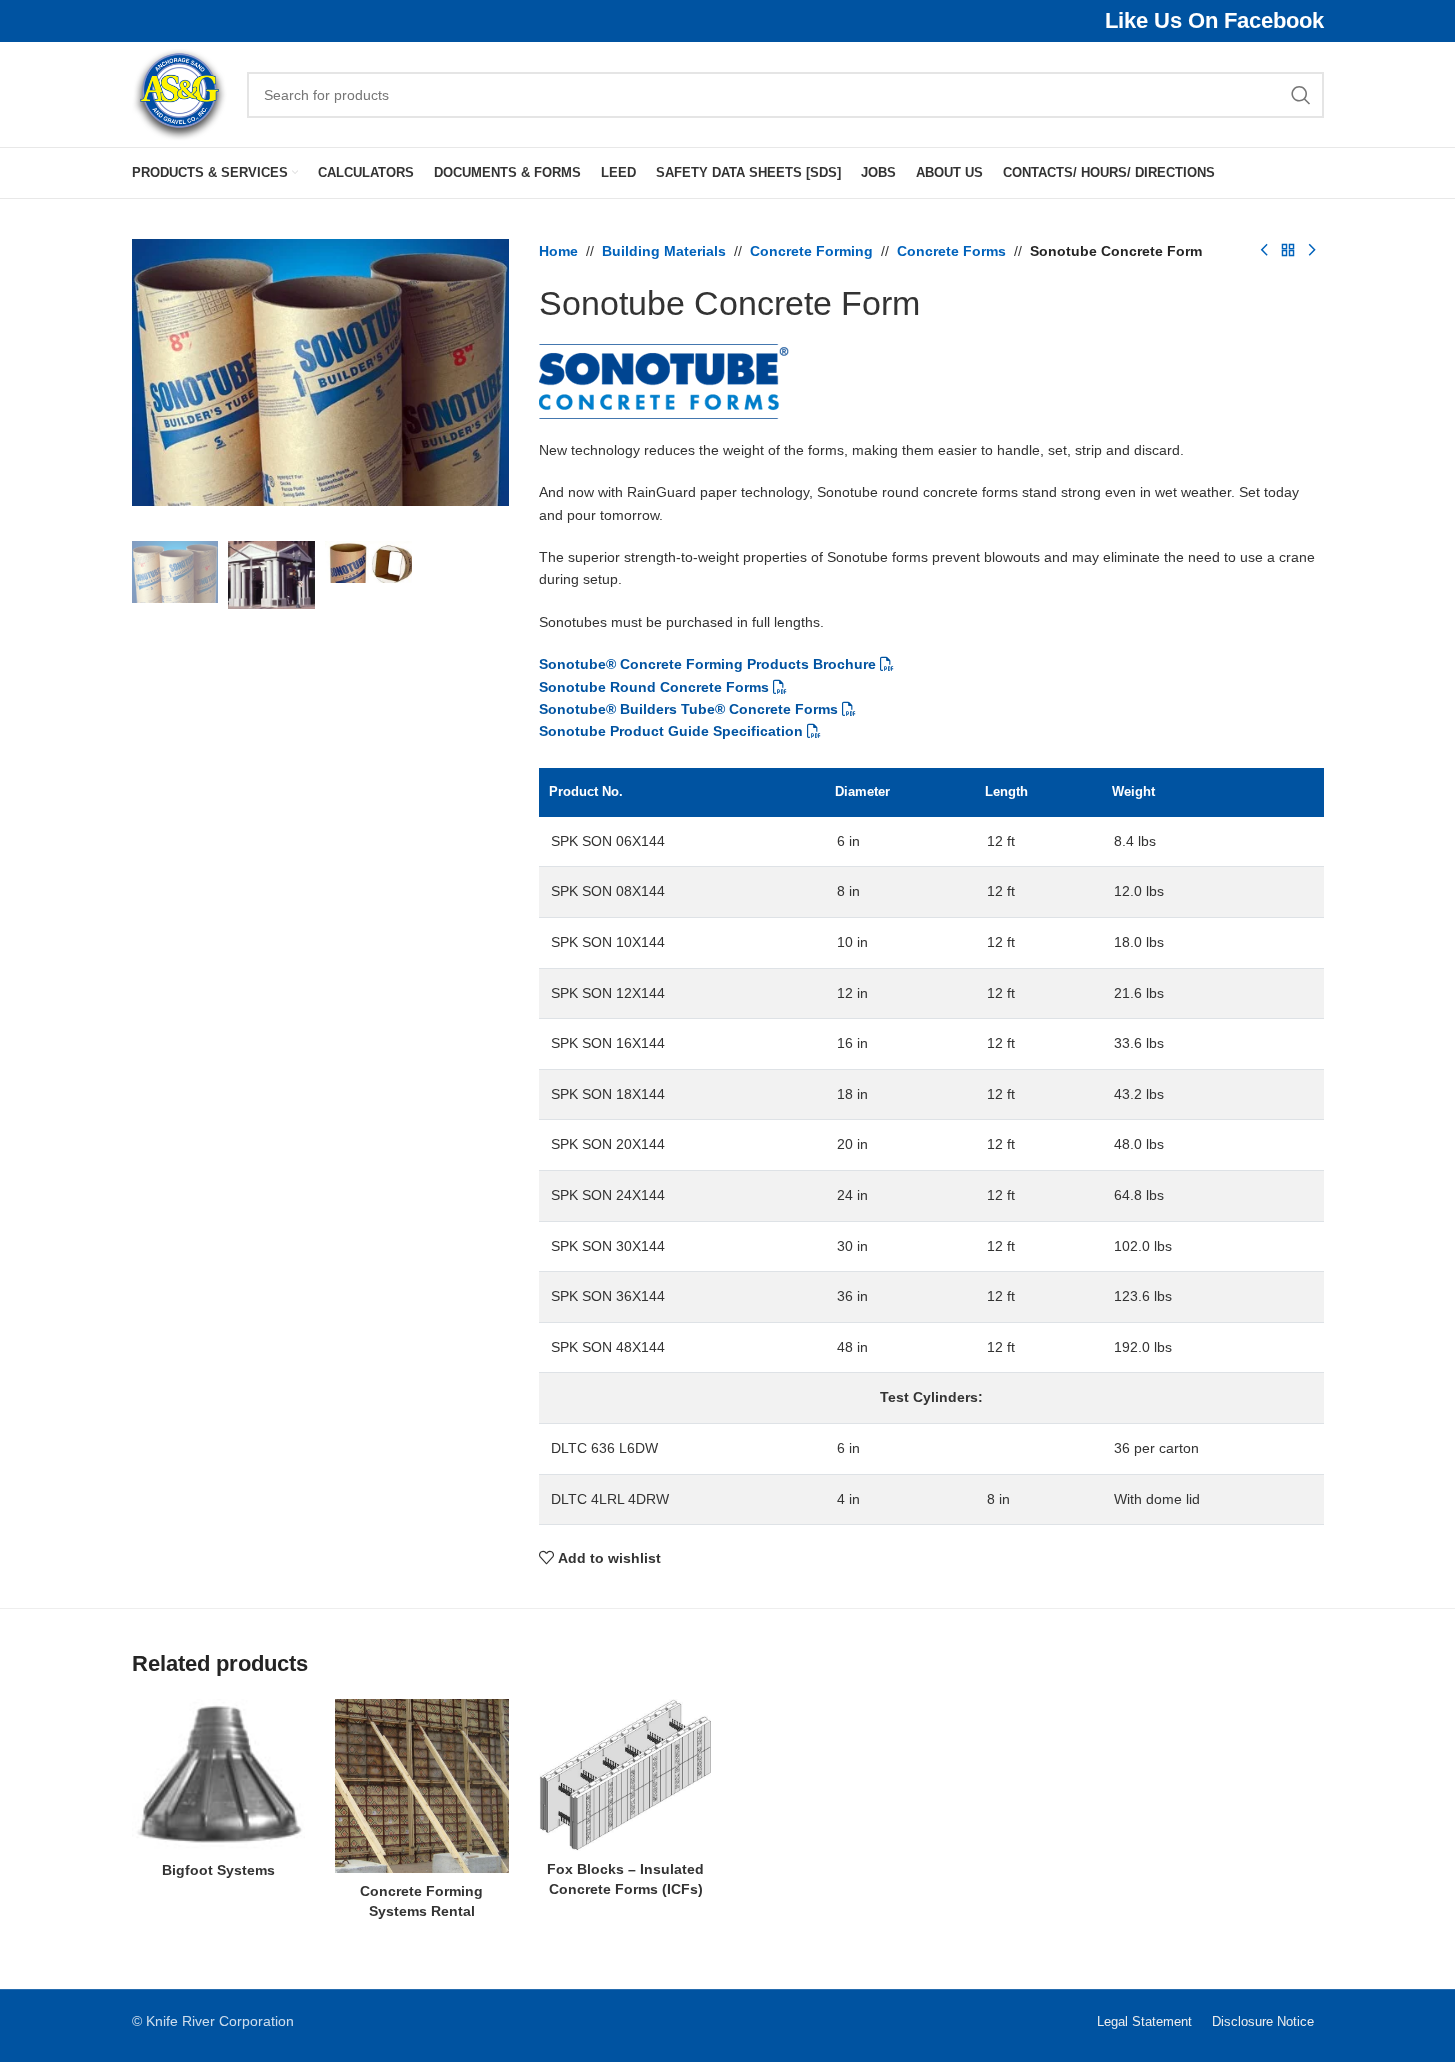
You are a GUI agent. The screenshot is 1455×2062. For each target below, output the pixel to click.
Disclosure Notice (1263, 2021)
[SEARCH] (1301, 95)
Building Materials (664, 251)
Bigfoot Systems (218, 1870)
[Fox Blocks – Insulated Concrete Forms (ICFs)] (626, 1775)
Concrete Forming (811, 251)
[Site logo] (179, 93)
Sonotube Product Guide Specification (671, 731)
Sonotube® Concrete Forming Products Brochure (707, 664)
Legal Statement (1144, 2021)
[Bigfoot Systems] (219, 1775)
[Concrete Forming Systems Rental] (422, 1786)
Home (558, 251)
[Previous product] (1264, 251)
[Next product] (1312, 251)
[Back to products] (1288, 251)
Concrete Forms (951, 251)
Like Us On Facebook (1214, 20)
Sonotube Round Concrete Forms (654, 687)
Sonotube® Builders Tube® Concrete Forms (688, 709)
